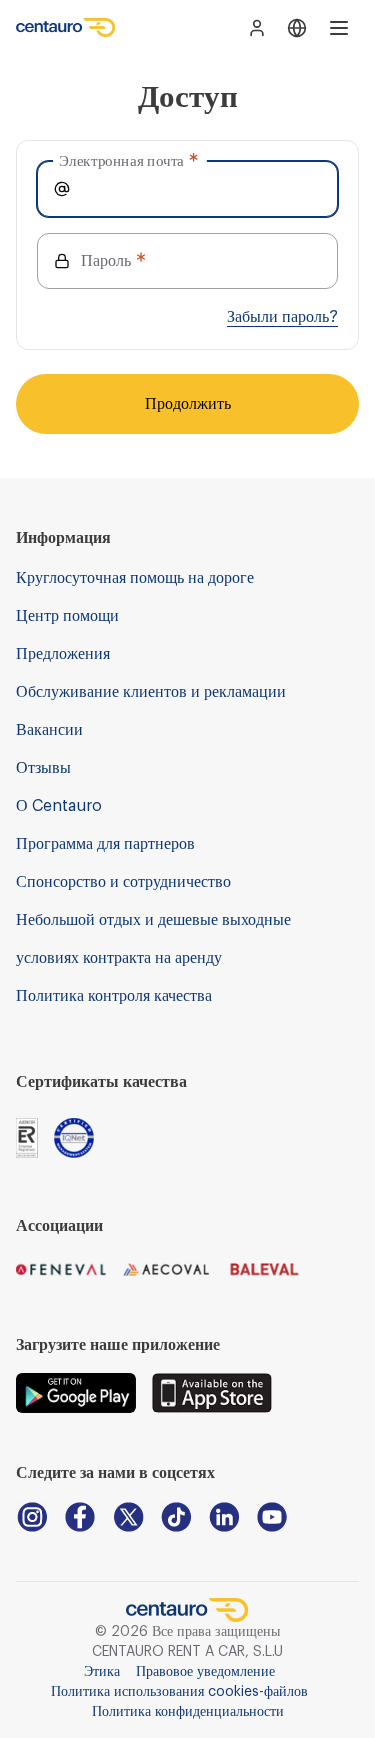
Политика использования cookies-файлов (179, 1692)
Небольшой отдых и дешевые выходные (153, 920)
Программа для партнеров (105, 844)
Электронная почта (121, 160)
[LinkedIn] (224, 1517)
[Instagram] (32, 1517)
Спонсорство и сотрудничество (123, 882)
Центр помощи (67, 616)
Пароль (106, 261)
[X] (128, 1517)
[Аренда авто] (66, 28)
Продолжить (188, 404)
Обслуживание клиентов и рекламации (151, 692)
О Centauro (59, 806)
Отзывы (43, 768)
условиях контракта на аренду (119, 958)
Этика (102, 1672)
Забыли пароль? (282, 317)
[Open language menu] (297, 28)
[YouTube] (272, 1517)
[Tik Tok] (176, 1517)
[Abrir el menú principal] (339, 28)
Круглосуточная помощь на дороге (135, 578)
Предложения (63, 654)
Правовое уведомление (205, 1672)
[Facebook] (80, 1517)
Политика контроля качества (114, 996)
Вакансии (49, 730)
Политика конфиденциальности (188, 1712)
